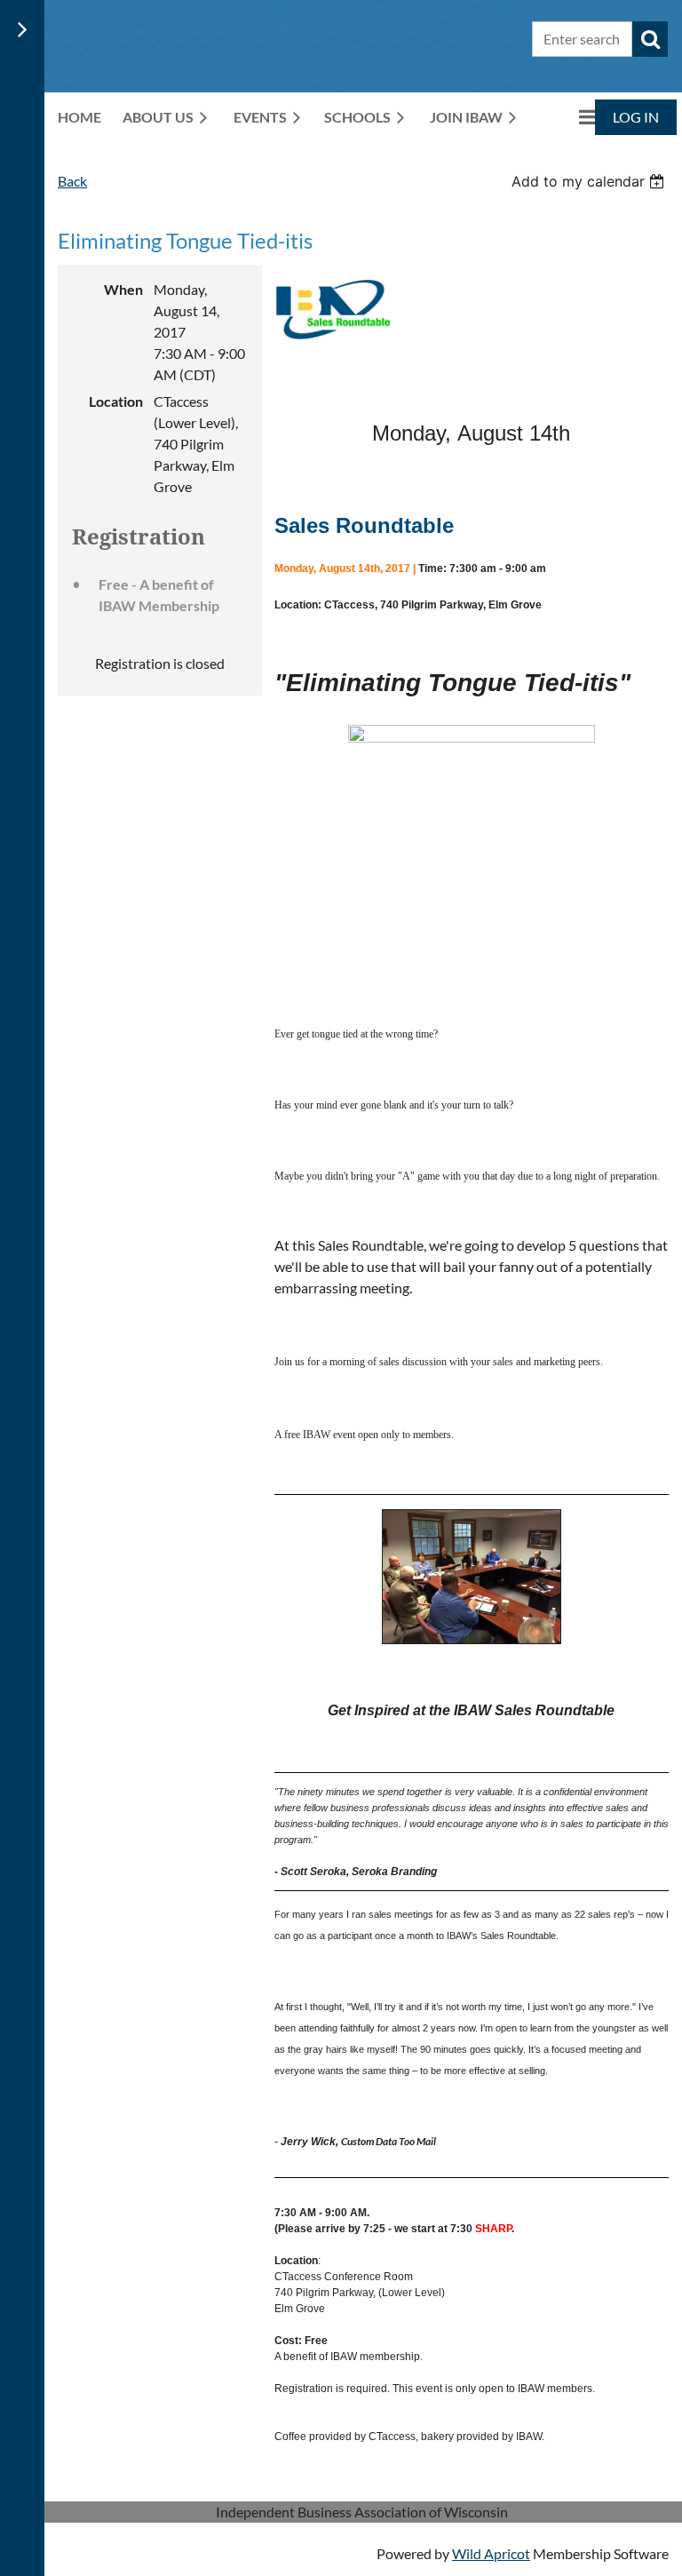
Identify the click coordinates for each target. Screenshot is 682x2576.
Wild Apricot (491, 2553)
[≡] (568, 117)
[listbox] (590, 181)
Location (116, 401)
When (123, 289)
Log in (636, 117)
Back (72, 181)
